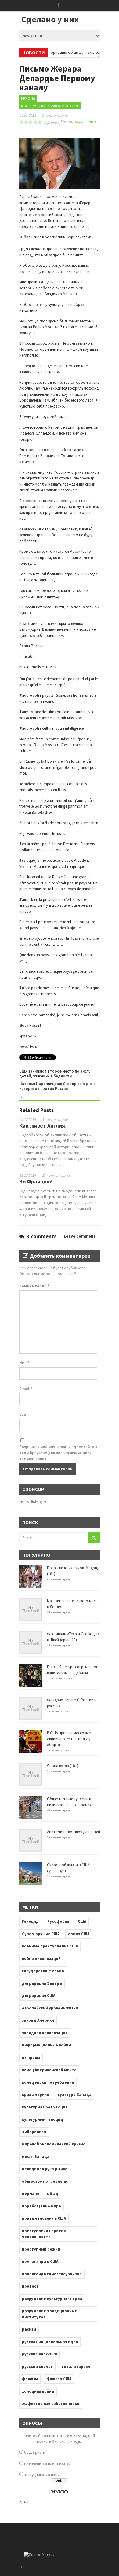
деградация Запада (42, 1983)
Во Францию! (36, 1182)
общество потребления (46, 2181)
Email (26, 1389)
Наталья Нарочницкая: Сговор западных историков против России (57, 1086)
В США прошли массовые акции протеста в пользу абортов (69, 1739)
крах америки (36, 2095)
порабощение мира (41, 2206)
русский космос (37, 2367)
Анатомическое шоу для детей (74, 1832)
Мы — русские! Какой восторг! (50, 106)
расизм (29, 2329)
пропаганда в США (40, 2261)
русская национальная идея (50, 2342)
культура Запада (75, 2095)
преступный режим (41, 2249)
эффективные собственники (51, 2404)
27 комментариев (57, 1175)
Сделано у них (50, 19)
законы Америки (38, 2020)
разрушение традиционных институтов (49, 2314)
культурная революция (45, 2107)
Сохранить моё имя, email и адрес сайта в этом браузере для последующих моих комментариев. (58, 1453)
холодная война (38, 2391)
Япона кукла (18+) (63, 1766)
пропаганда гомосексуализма (52, 2274)
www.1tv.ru (28, 1046)
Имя (24, 1363)
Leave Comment (79, 1236)
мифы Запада (36, 2157)
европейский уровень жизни (50, 2008)
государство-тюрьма (43, 1971)
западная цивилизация (45, 2033)
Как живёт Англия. (43, 1126)
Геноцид (30, 1921)
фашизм (30, 2379)
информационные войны (47, 2045)
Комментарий (34, 1286)
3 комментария (55, 115)
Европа (28, 99)
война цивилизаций (41, 1959)
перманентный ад (40, 2194)
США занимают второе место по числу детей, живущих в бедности (55, 1074)
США (82, 1921)
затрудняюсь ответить (44, 2475)
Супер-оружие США (41, 1934)
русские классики (40, 2354)
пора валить (86, 121)
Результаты (60, 2491)
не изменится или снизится (47, 2464)
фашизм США (59, 2379)
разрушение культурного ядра (52, 2299)
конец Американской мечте (49, 2070)
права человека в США (44, 2218)
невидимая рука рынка (45, 2169)
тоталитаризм (76, 2367)
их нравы (31, 2058)
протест (30, 2286)
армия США (79, 1934)
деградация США (39, 1996)
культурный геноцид (43, 2119)
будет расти (35, 2452)
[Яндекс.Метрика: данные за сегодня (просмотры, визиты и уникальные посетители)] (40, 2555)
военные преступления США (50, 1946)
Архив (24, 2502)
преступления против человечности (44, 2234)
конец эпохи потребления (48, 2082)
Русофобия (58, 1921)
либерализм (34, 2132)
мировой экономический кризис (54, 2144)
